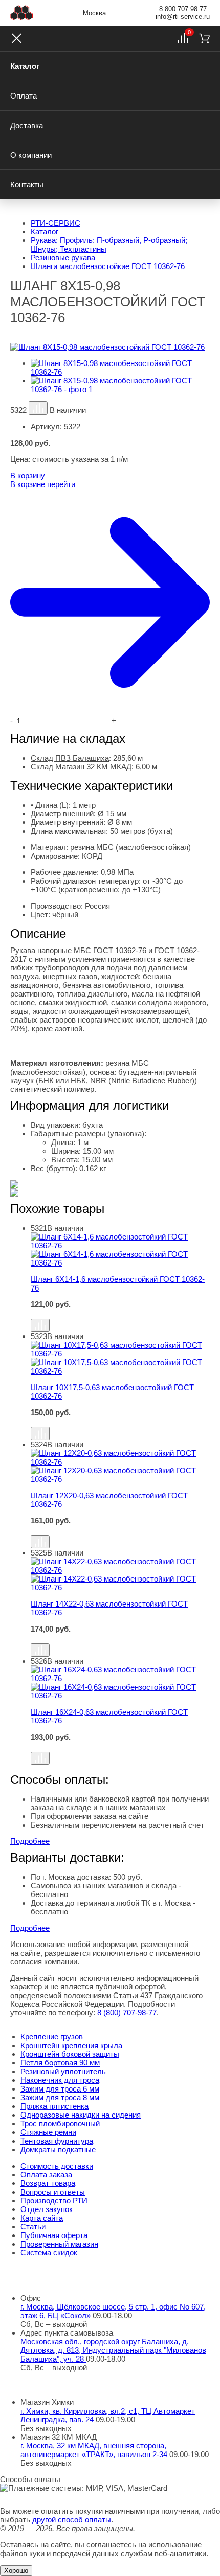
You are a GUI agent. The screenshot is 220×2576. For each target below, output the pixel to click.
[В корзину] (120, 1314)
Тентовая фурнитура (57, 2141)
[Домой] (22, 13)
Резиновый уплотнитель (63, 2071)
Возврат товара (48, 2183)
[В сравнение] (38, 408)
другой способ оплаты (72, 2520)
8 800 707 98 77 (183, 9)
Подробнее (30, 1841)
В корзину (28, 476)
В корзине (43, 484)
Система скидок (49, 2253)
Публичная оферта (54, 2235)
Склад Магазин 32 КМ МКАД (81, 767)
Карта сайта (42, 2218)
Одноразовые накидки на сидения (81, 2115)
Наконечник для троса (60, 2080)
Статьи (33, 2227)
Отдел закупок (47, 2209)
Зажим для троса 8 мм (60, 2097)
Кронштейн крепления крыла (71, 2045)
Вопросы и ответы (53, 2192)
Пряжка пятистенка (54, 2106)
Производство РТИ (54, 2201)
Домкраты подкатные (58, 2149)
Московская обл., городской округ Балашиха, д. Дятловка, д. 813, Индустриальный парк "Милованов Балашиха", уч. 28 (113, 2350)
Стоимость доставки (57, 2166)
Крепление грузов (52, 2037)
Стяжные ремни (48, 2132)
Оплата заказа (46, 2174)
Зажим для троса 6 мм (60, 2089)
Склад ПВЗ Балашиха (70, 758)
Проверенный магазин (59, 2244)
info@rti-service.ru (183, 17)
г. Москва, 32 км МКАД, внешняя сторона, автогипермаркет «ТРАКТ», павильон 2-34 (95, 2450)
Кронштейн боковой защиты (70, 2054)
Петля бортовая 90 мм (60, 2063)
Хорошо (16, 2571)
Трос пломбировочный (60, 2123)
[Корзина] (204, 38)
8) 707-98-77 (127, 2013)
